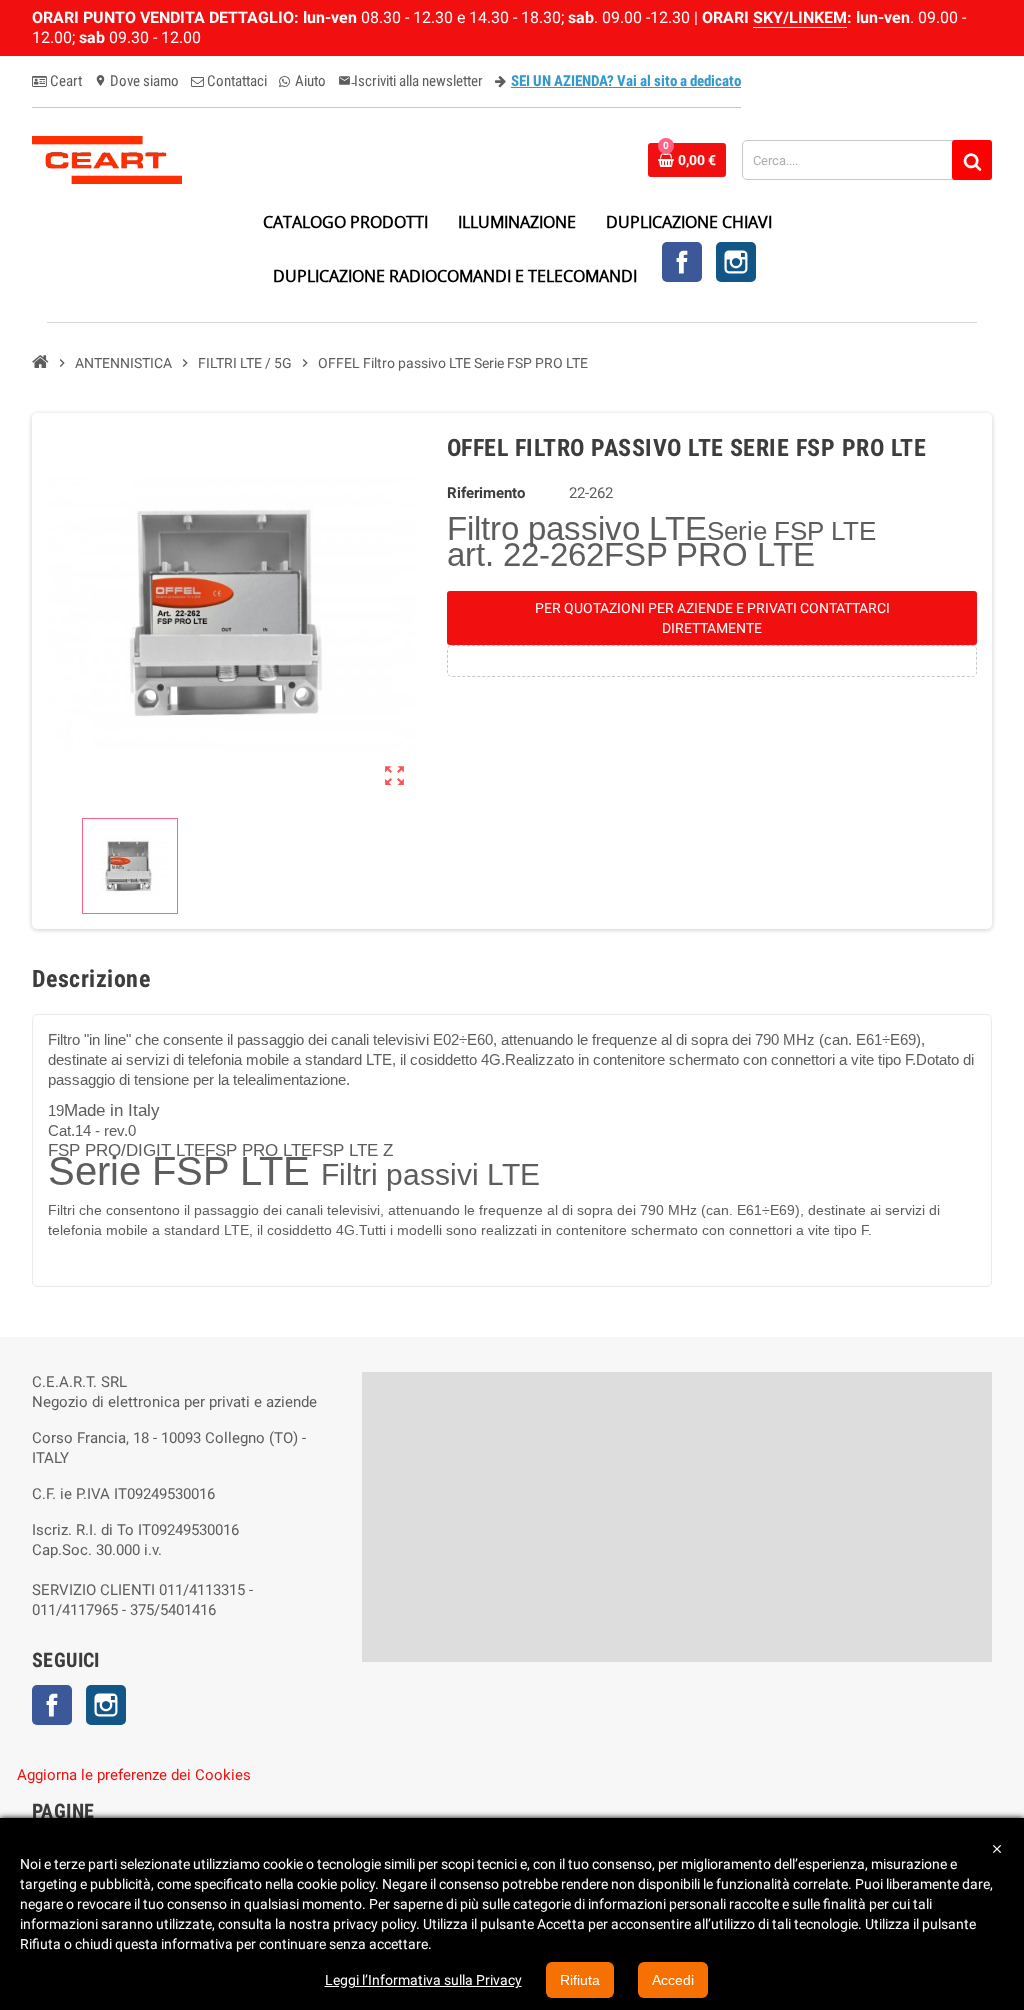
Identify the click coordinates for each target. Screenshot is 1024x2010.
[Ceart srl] (107, 159)
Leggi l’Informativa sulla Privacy (423, 1980)
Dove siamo (136, 81)
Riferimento (486, 493)
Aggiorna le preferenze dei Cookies (134, 1775)
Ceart (64, 81)
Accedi (673, 1980)
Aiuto (309, 81)
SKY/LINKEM (800, 17)
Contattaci (235, 81)
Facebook (682, 262)
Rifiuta (580, 1980)
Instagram (736, 262)
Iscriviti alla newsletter (410, 81)
